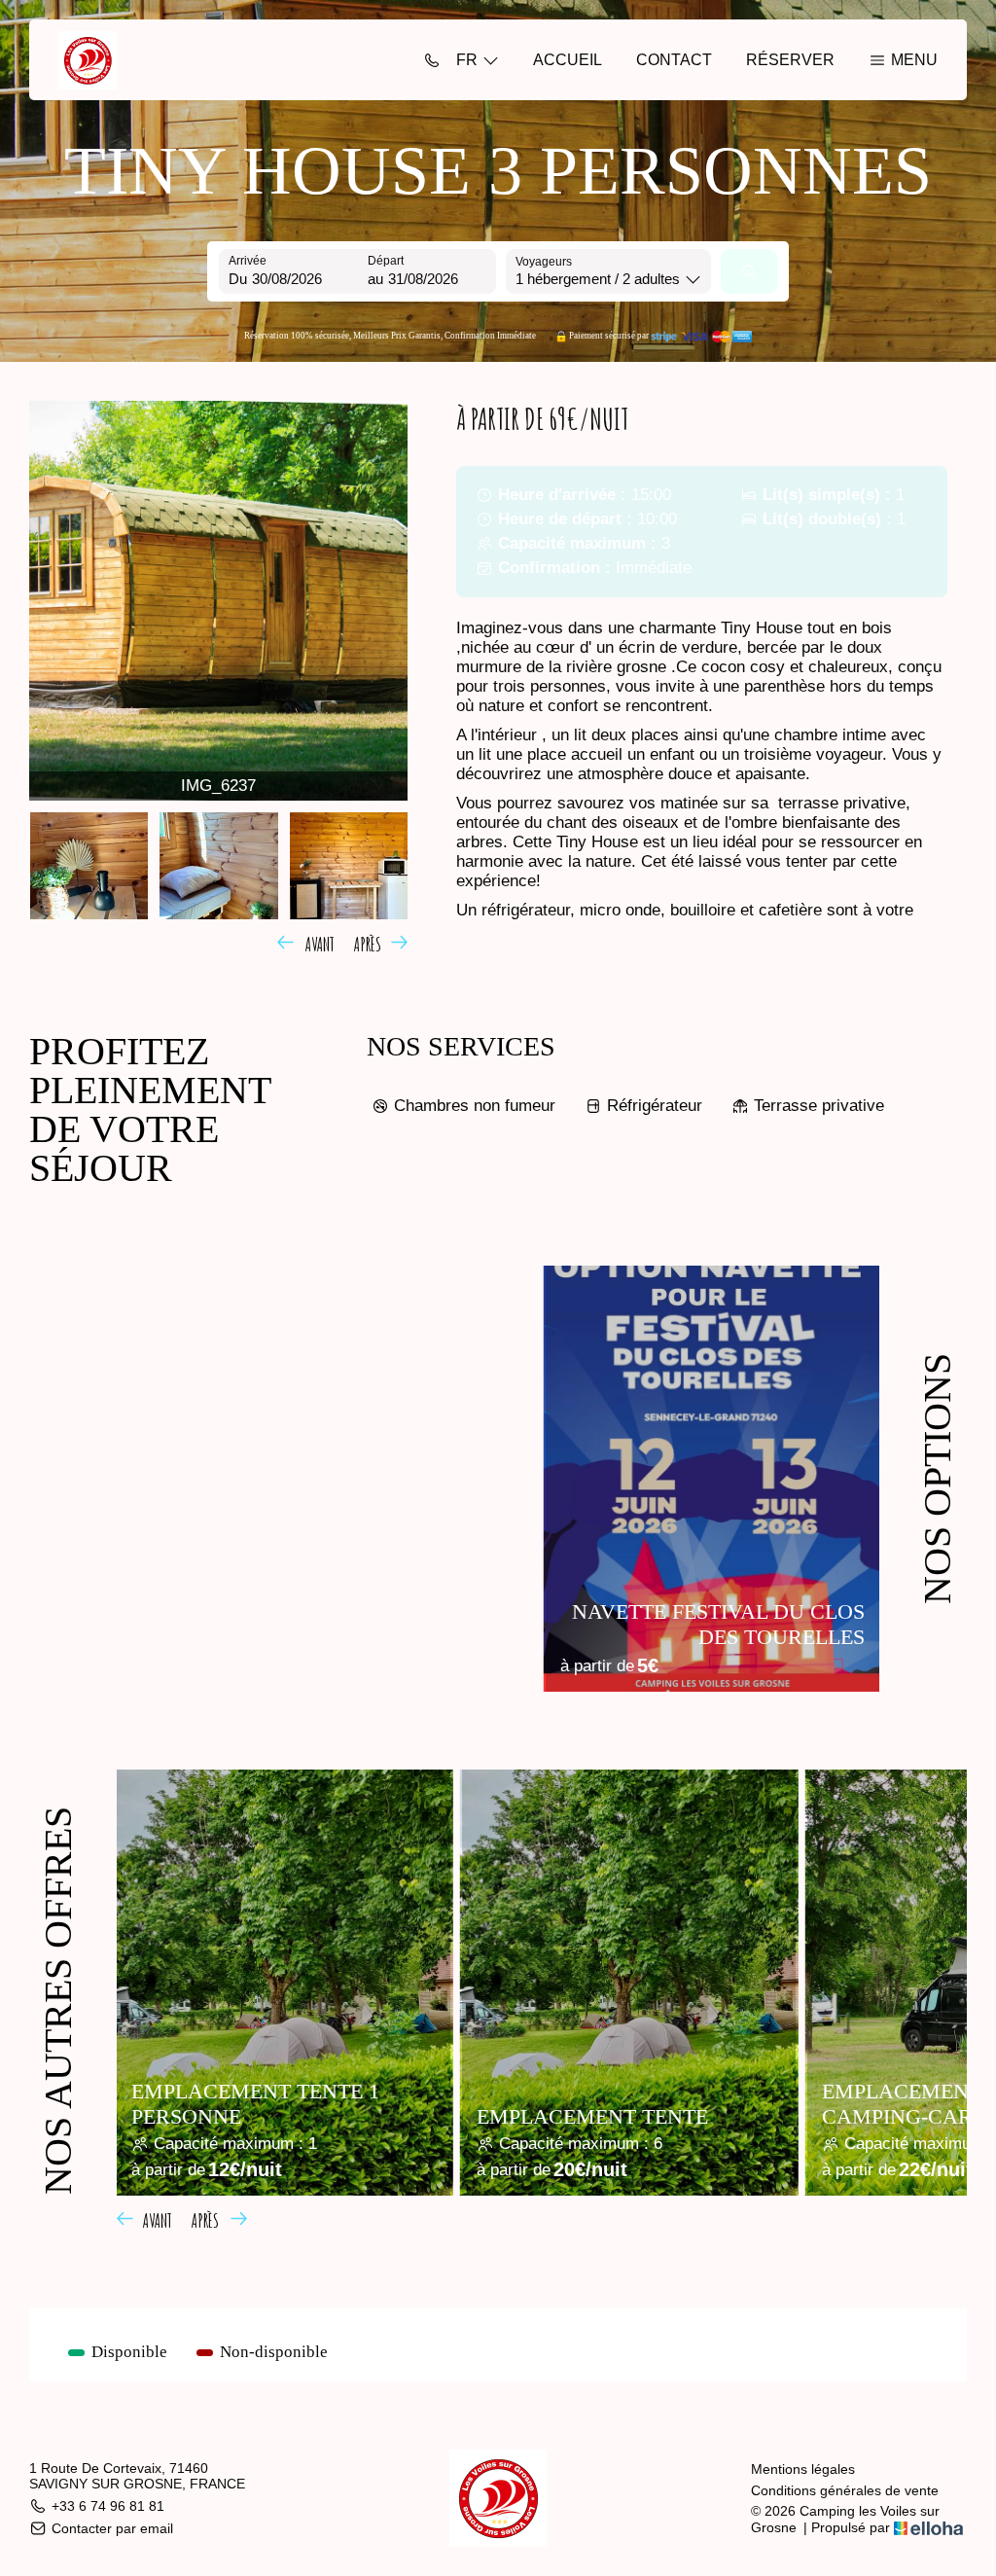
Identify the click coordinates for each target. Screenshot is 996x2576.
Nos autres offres (58, 2001)
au (375, 279)
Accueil (568, 60)
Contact (674, 60)
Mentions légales (803, 2469)
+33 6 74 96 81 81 (108, 2506)
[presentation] (310, 942)
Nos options (937, 1479)
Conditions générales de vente (845, 2490)
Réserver (790, 60)
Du (238, 279)
